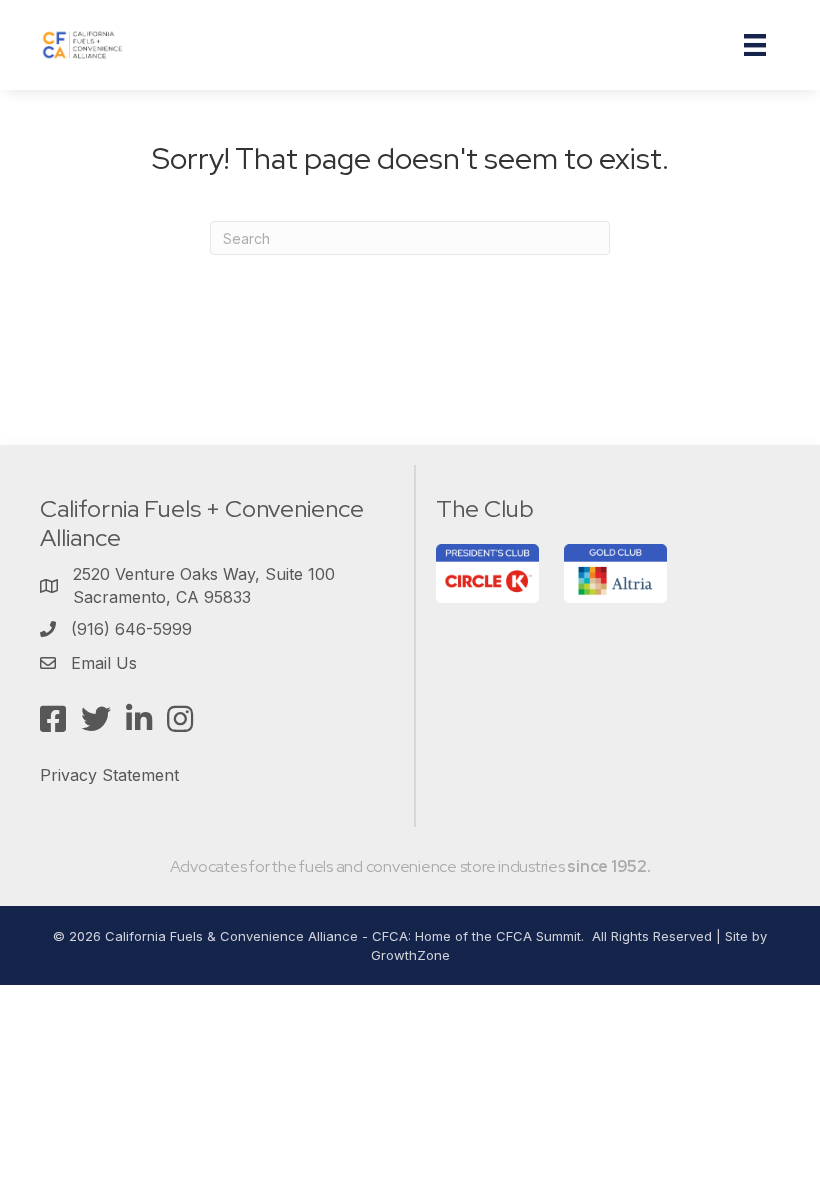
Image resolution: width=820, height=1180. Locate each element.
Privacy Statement (109, 775)
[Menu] (755, 45)
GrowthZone (410, 955)
